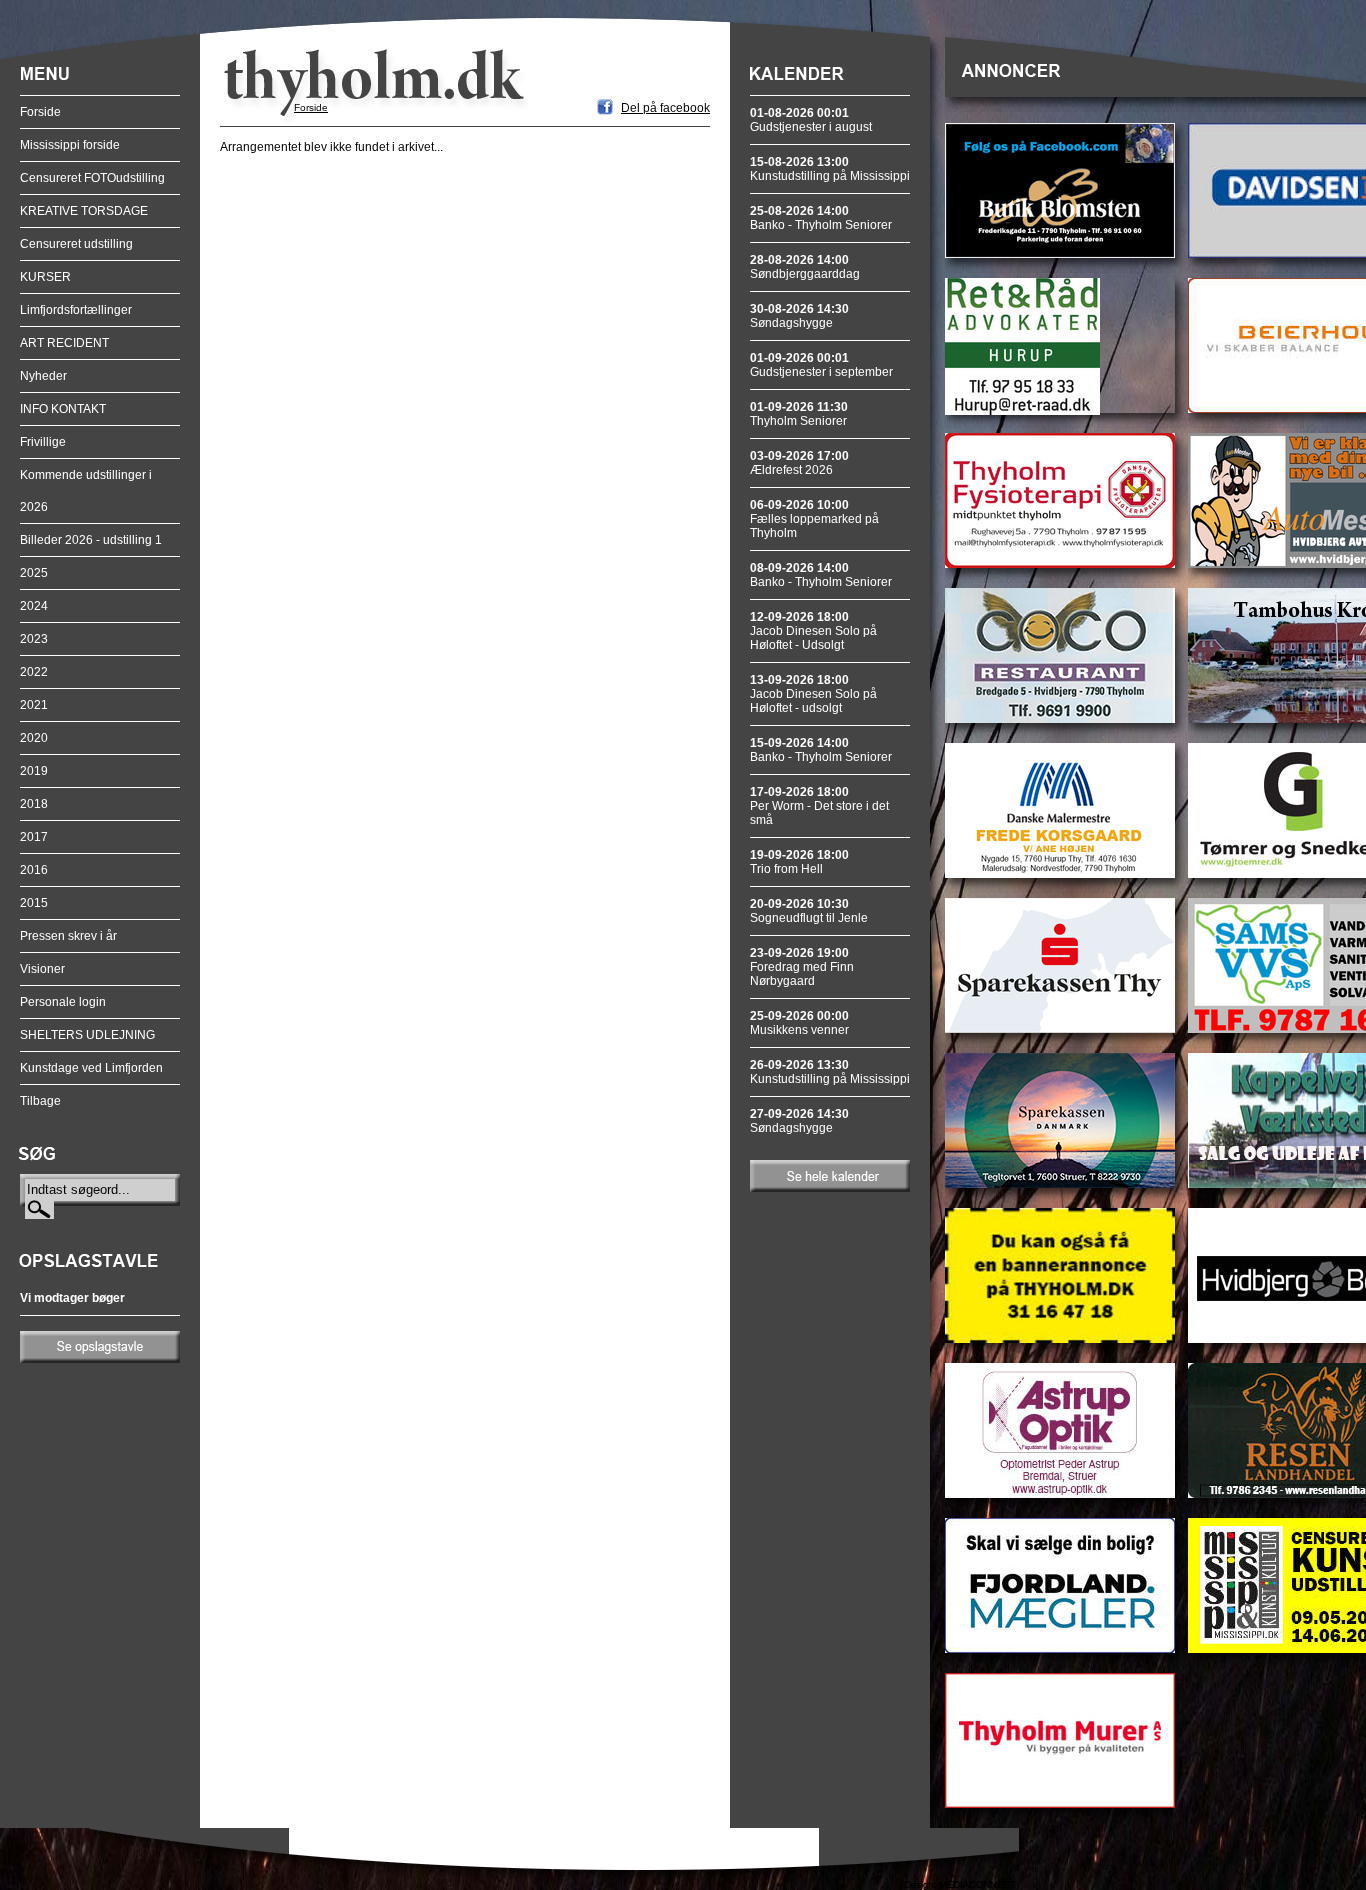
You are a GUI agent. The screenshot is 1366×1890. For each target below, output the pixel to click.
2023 (34, 639)
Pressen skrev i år (68, 936)
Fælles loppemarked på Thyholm (814, 519)
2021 (34, 705)
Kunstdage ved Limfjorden (91, 1068)
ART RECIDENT (64, 343)
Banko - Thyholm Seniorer (821, 218)
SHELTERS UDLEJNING (87, 1035)
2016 (34, 870)
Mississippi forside (70, 145)
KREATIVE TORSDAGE (84, 211)
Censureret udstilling (76, 244)
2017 (34, 837)
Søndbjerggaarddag (805, 267)
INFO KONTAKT (63, 409)
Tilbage (40, 1101)
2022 (34, 672)
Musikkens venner (799, 1023)
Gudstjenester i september (821, 365)
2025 (34, 573)
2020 (34, 738)
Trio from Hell (799, 862)
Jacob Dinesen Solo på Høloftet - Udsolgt (813, 631)
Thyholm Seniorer (799, 414)
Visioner (42, 969)
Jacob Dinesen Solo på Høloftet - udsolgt (813, 694)
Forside (40, 112)
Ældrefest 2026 (799, 463)
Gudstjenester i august (811, 120)
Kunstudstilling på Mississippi (830, 169)
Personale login (63, 1002)
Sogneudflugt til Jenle (809, 911)
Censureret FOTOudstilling (92, 178)
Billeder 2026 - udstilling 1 (91, 540)
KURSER (45, 277)
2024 (34, 606)
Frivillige (43, 442)
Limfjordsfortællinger (76, 310)
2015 (34, 903)
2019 (34, 771)
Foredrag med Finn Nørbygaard (802, 967)
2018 (34, 804)
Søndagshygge (799, 316)
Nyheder (43, 376)
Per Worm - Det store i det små (819, 806)
